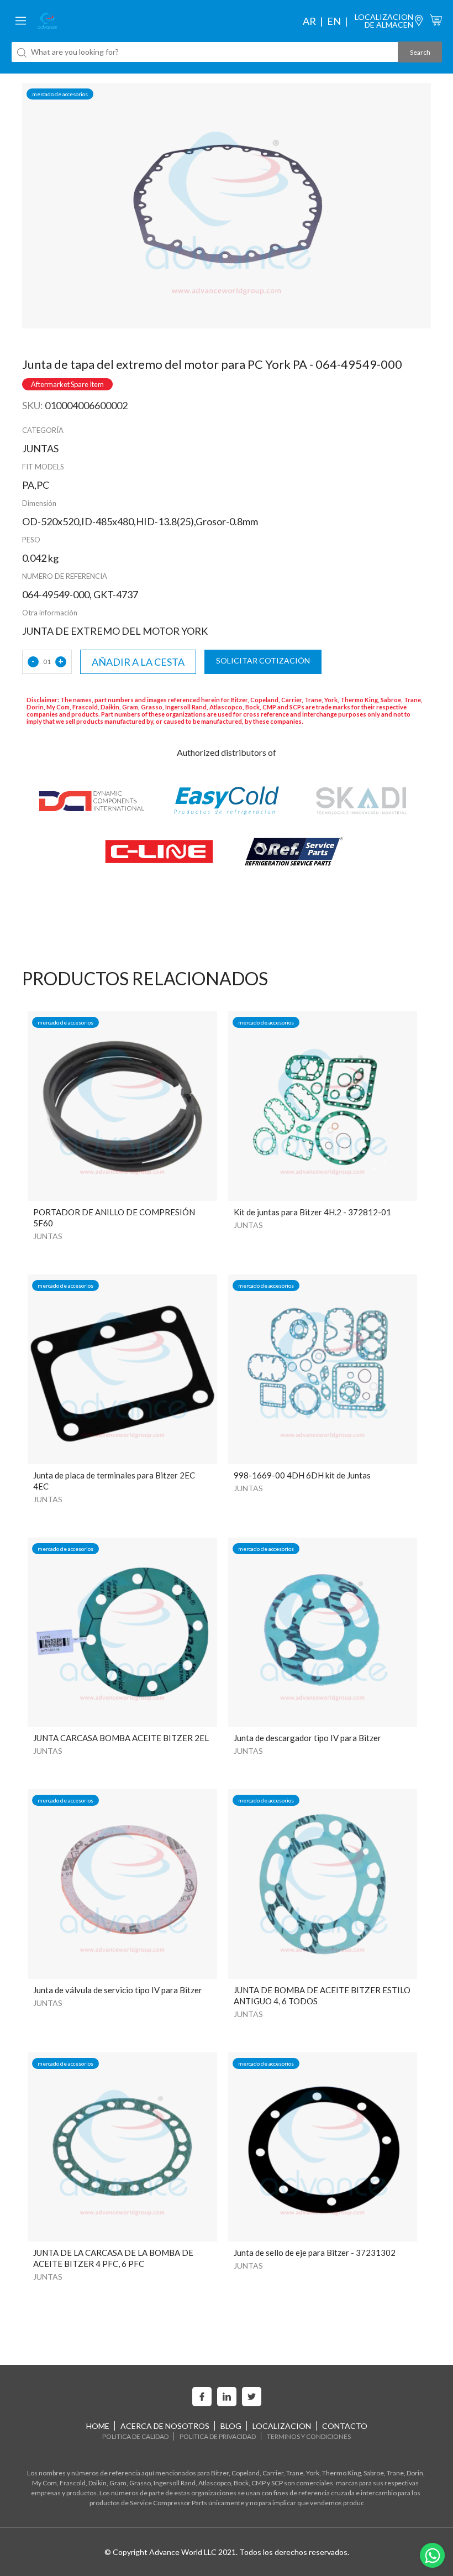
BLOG (231, 2426)
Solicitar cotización (263, 660)
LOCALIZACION (282, 2426)
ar (309, 21)
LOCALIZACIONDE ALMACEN (384, 21)
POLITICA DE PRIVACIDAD (218, 2436)
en (334, 21)
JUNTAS (48, 1236)
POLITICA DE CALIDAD (135, 2436)
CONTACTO (345, 2426)
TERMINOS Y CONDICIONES (309, 2436)
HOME (98, 2426)
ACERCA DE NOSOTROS (165, 2426)
